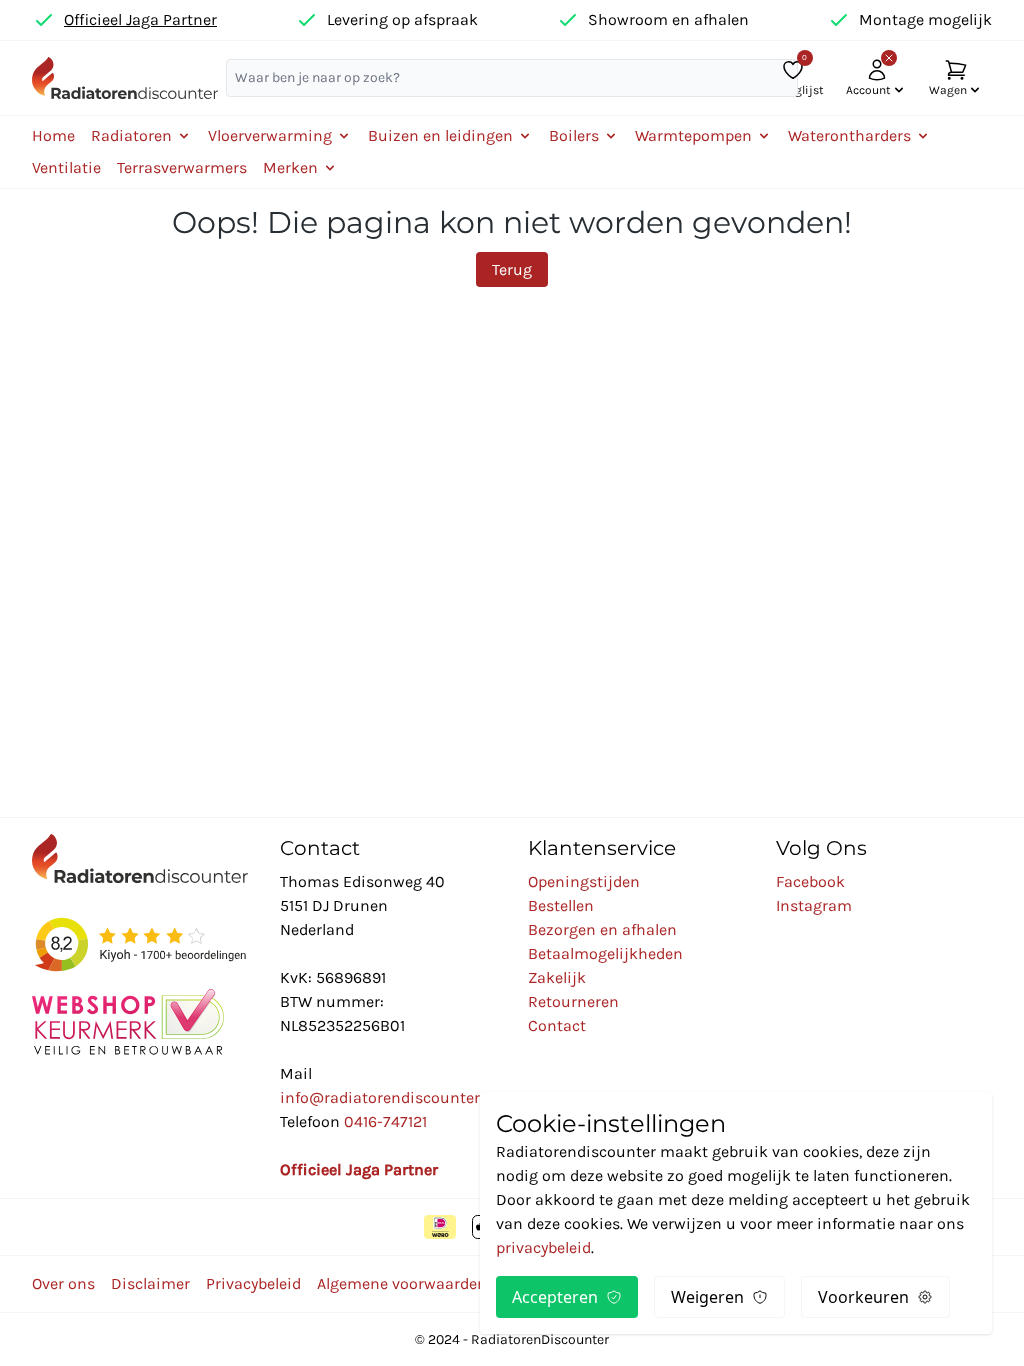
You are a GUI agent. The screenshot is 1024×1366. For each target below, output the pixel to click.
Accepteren (555, 1297)
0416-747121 (385, 1121)
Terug (512, 269)
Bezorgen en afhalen (602, 929)
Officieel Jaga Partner (140, 19)
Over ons (63, 1283)
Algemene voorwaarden (402, 1283)
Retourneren (573, 1001)
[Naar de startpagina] (125, 78)
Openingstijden (584, 881)
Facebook (810, 881)
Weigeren (707, 1297)
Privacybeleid (253, 1283)
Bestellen (561, 905)
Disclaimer (150, 1283)
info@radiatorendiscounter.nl (388, 1097)
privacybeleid (543, 1247)
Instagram (814, 905)
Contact (557, 1025)
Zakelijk (557, 977)
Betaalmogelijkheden (605, 953)
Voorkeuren (863, 1297)
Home (53, 135)
